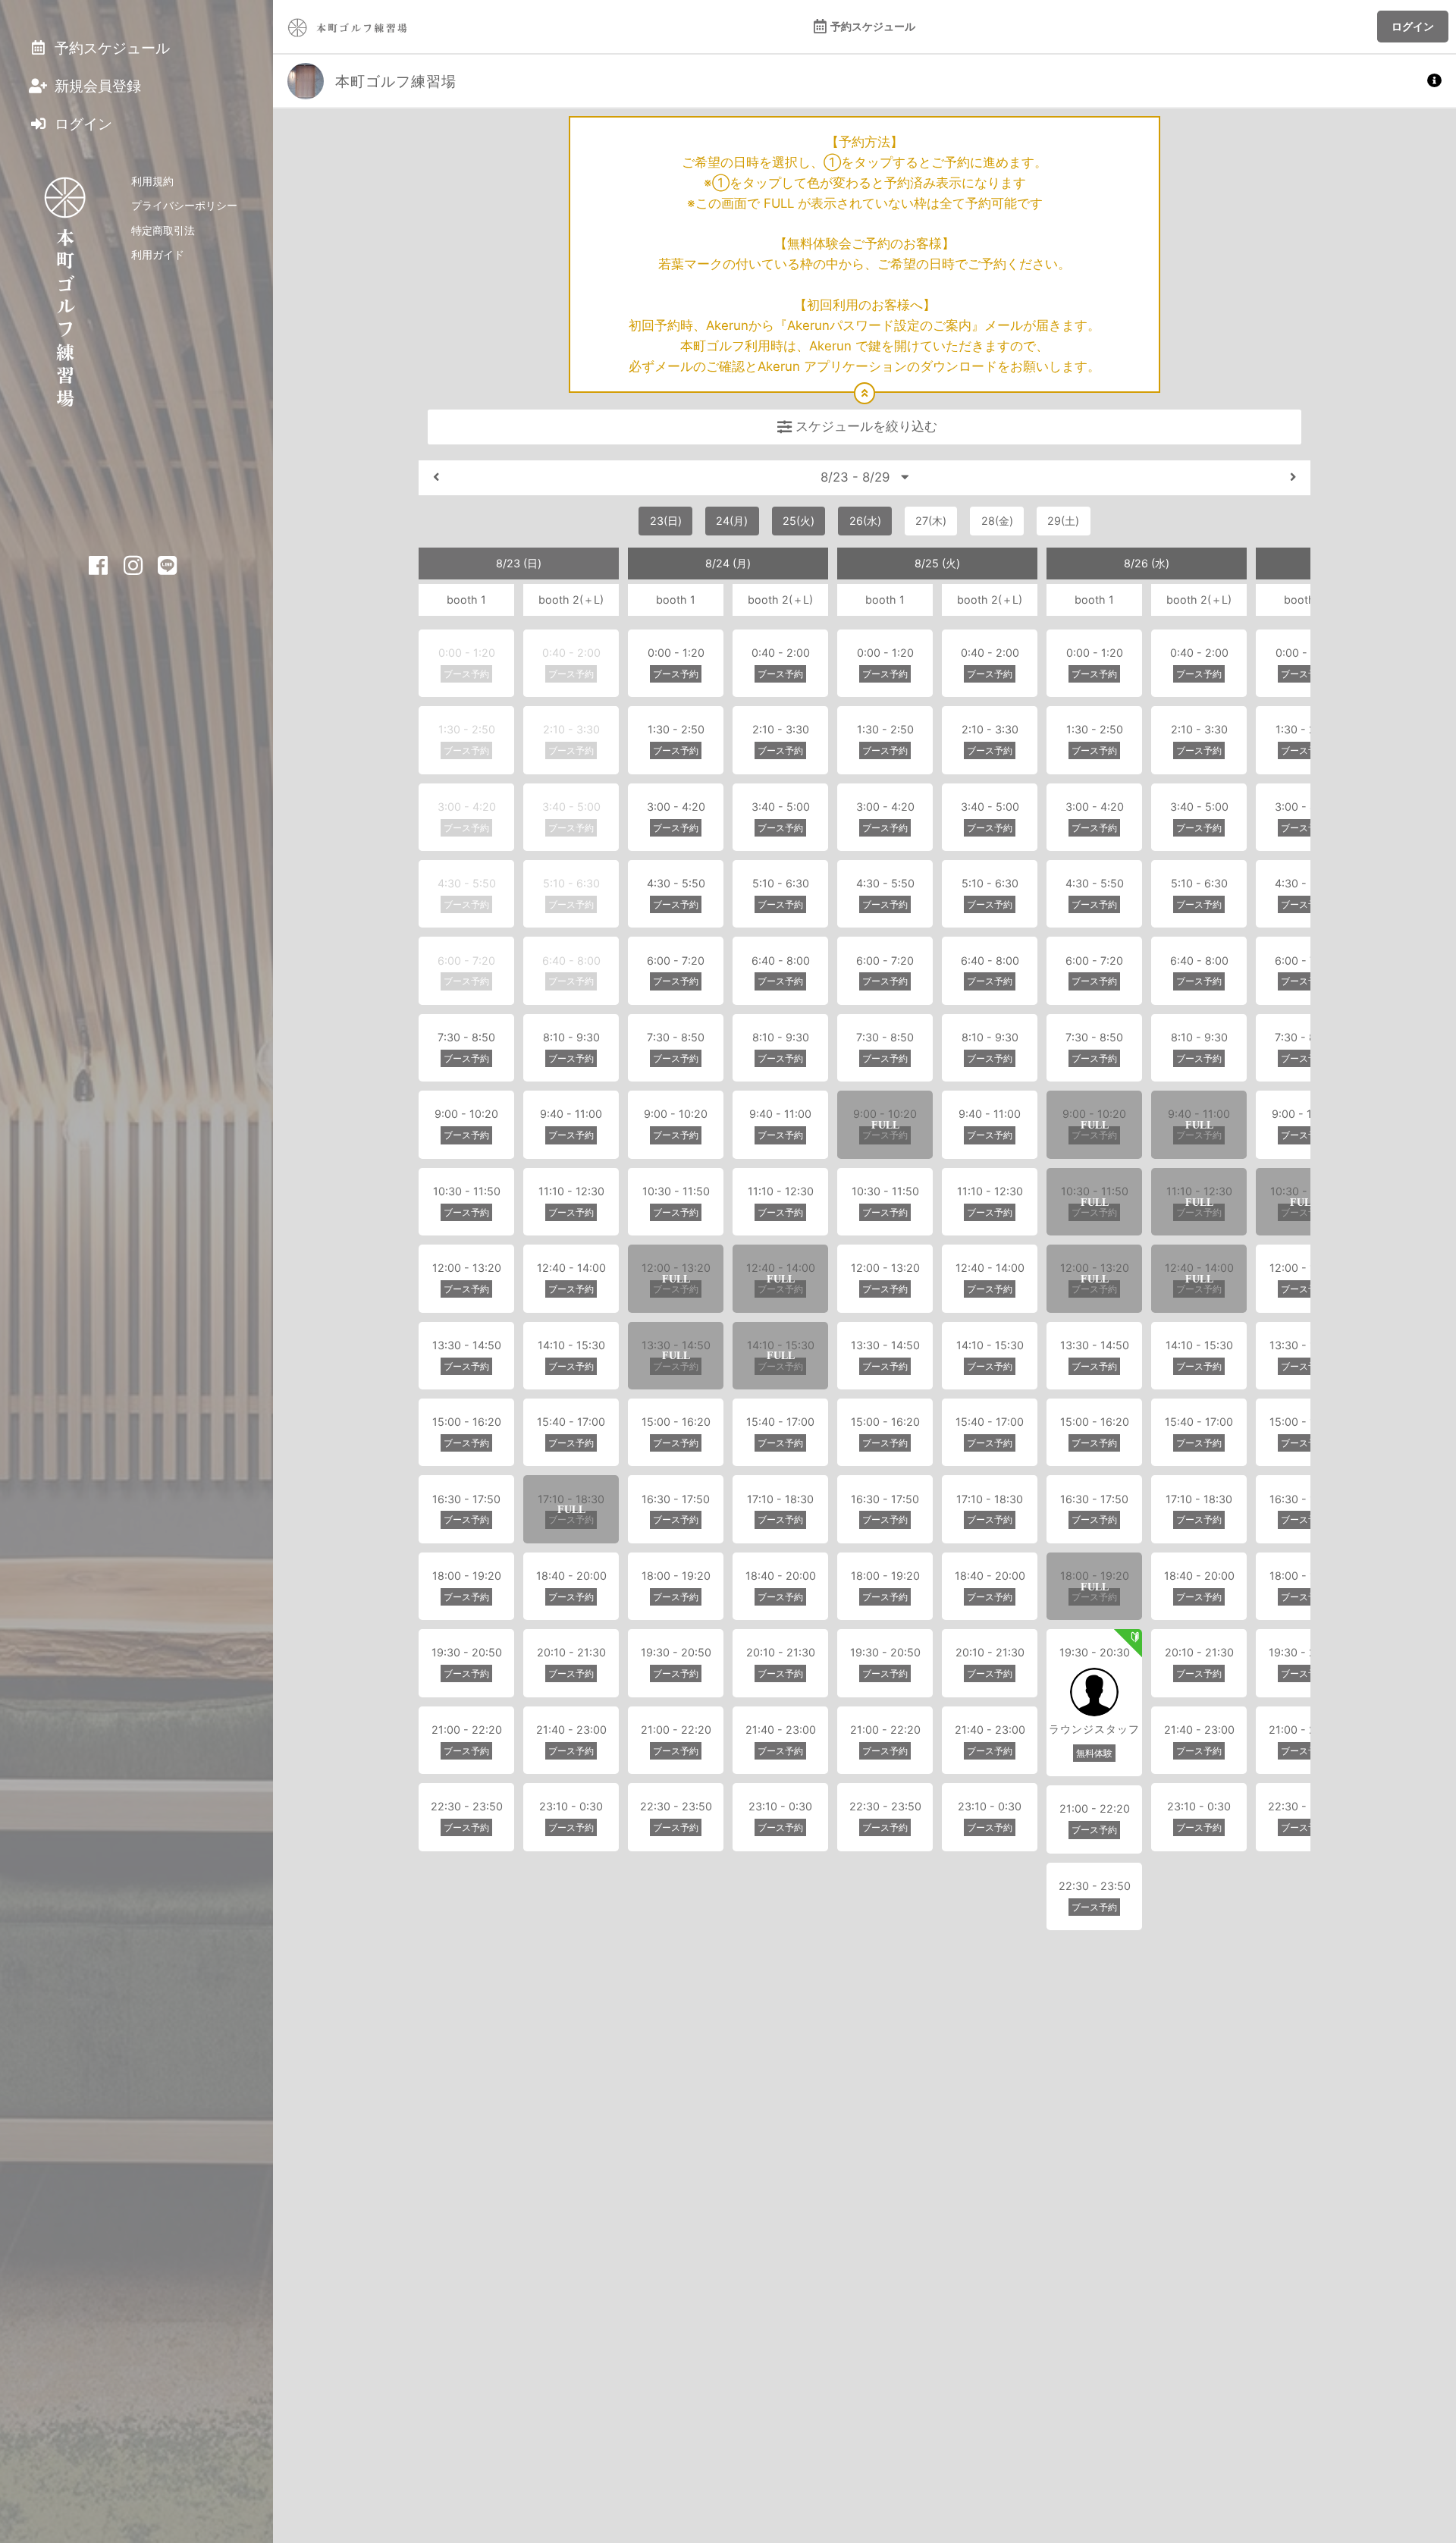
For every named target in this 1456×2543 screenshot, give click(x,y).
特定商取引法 (163, 230)
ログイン (1413, 26)
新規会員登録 (96, 86)
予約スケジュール (873, 26)
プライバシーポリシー (184, 205)
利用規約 (152, 181)
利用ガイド (158, 254)
